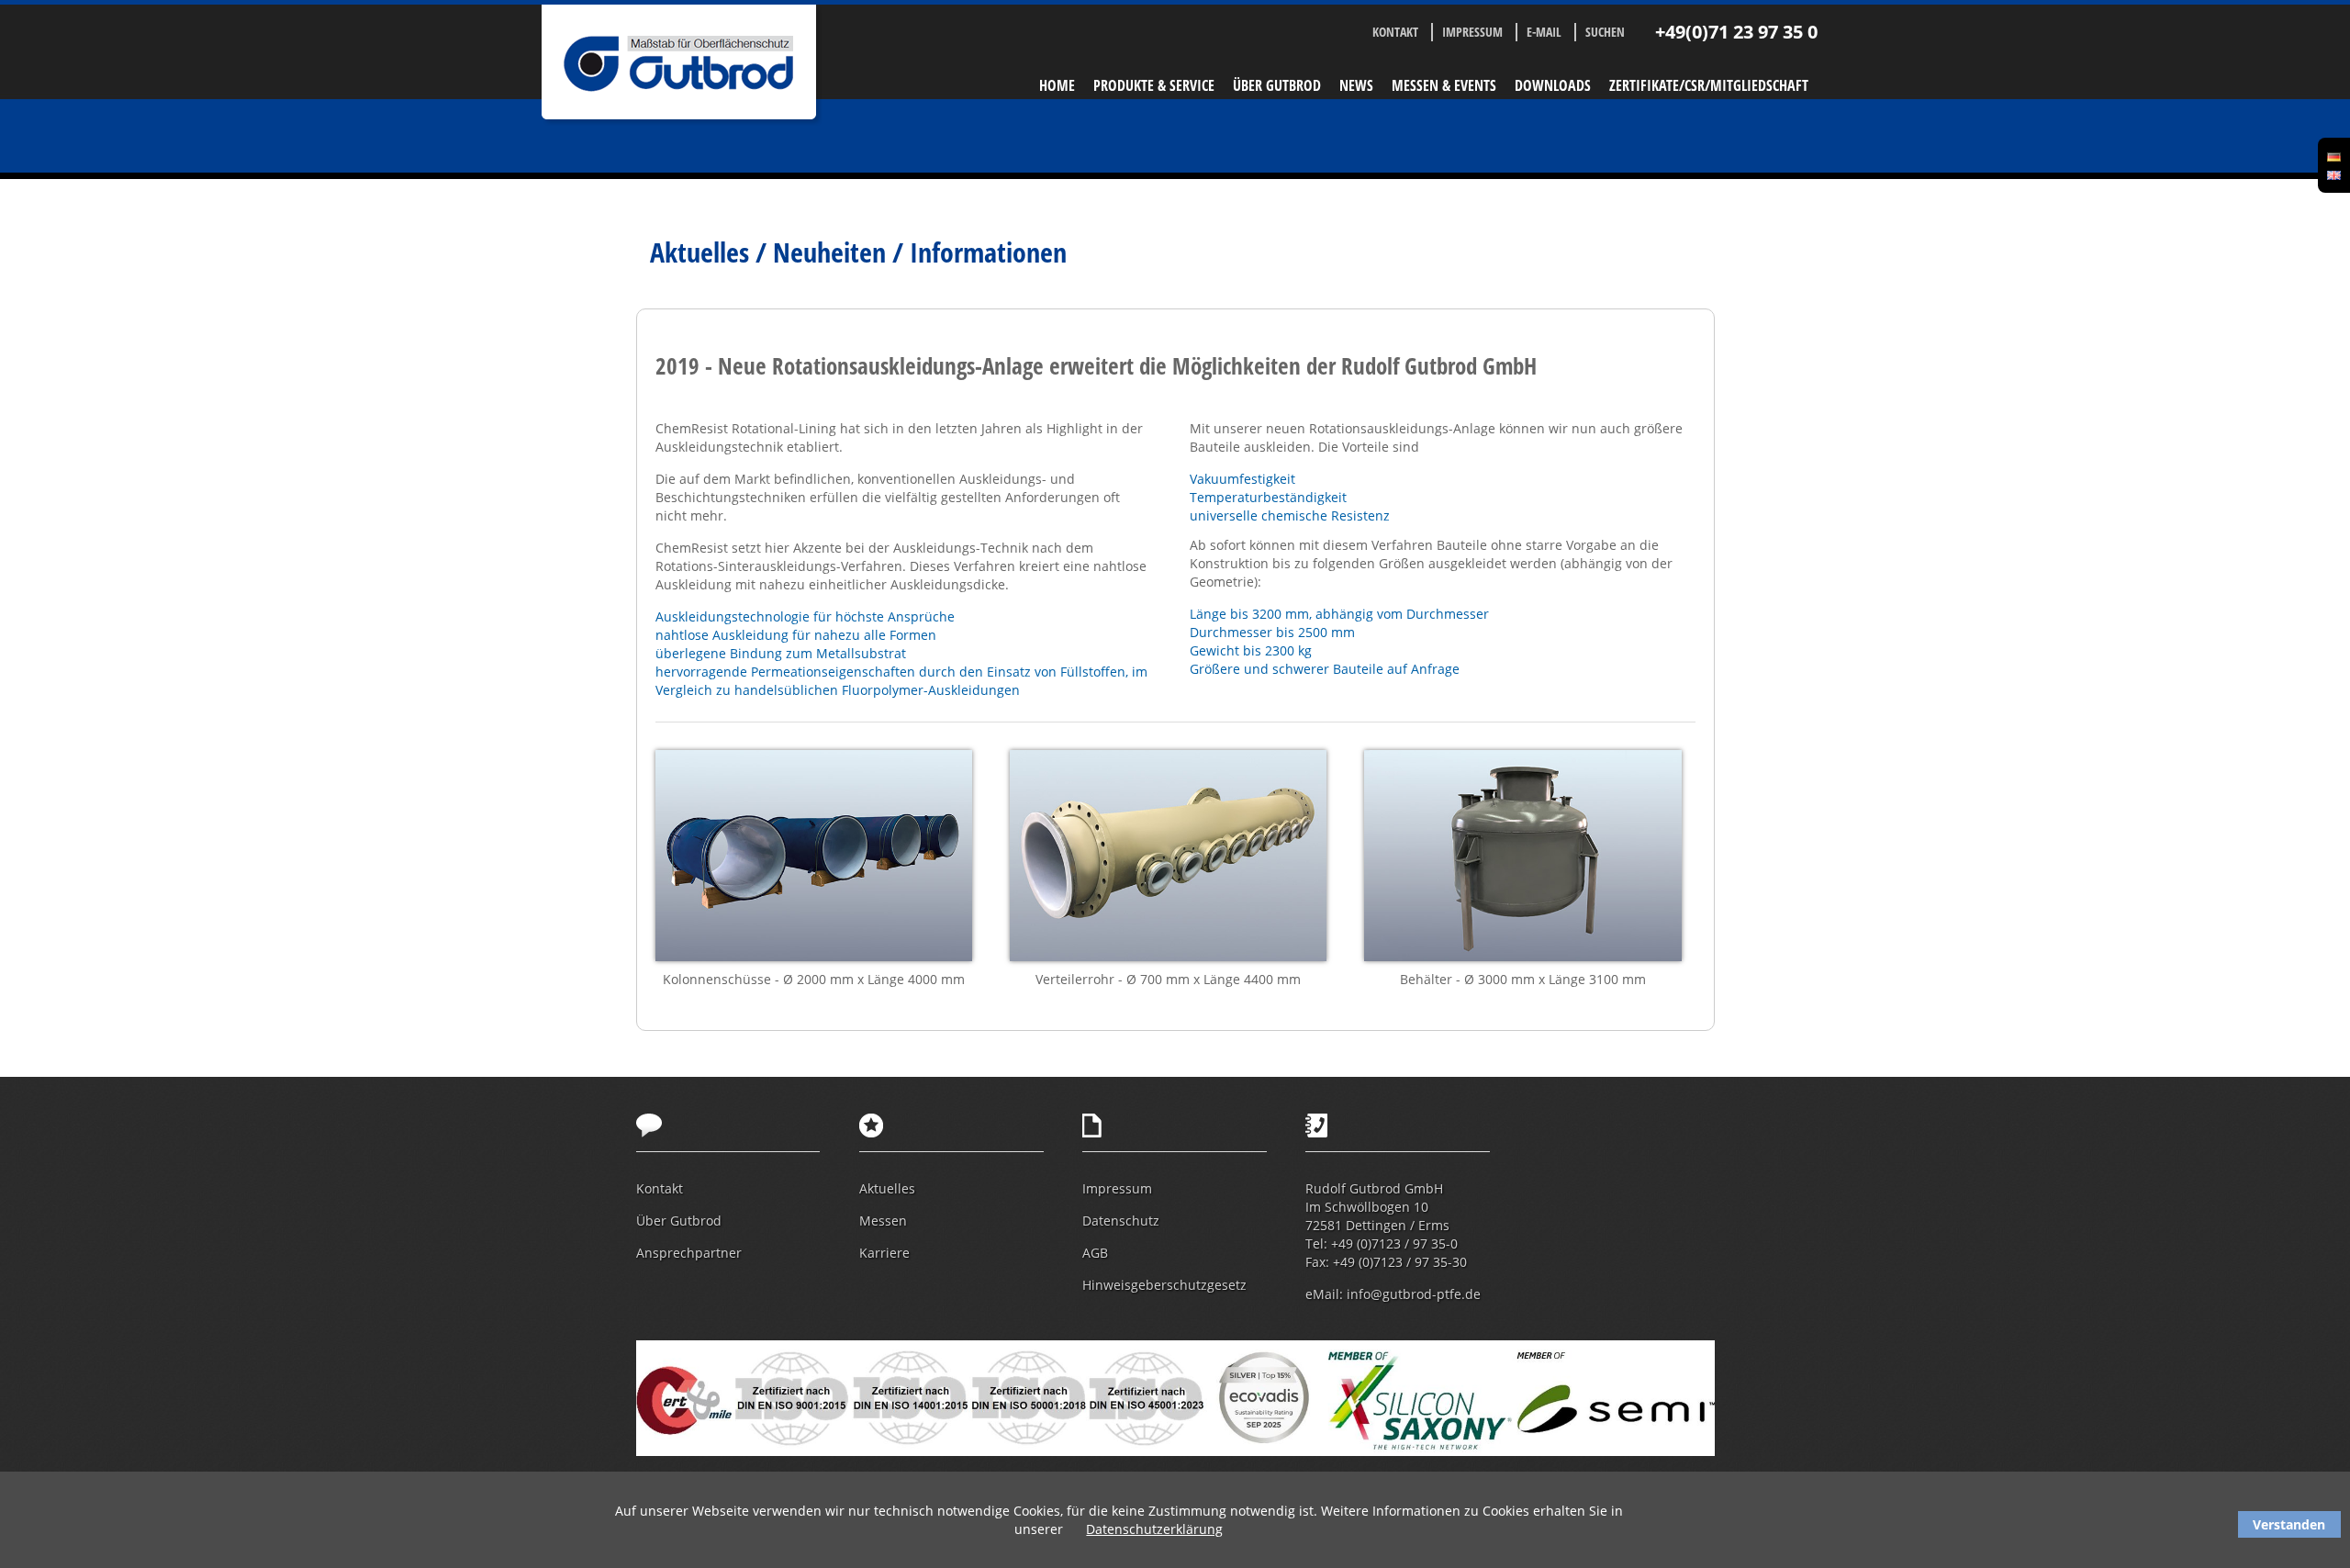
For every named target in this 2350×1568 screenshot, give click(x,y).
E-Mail (1544, 32)
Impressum (1472, 32)
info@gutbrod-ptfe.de (1414, 1294)
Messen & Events (1444, 85)
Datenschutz (1121, 1221)
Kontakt (1395, 32)
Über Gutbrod (1277, 85)
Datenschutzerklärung (1154, 1529)
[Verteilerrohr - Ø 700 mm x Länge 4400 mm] (1169, 858)
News (1356, 85)
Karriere (884, 1253)
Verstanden (2289, 1524)
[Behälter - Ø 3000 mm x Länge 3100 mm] (1523, 858)
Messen (883, 1221)
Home (1057, 85)
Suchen (1605, 32)
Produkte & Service (1154, 85)
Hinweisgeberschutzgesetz (1164, 1285)
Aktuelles (887, 1188)
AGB (1095, 1253)
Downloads (1553, 85)
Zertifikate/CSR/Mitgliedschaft (1709, 85)
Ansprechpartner (689, 1253)
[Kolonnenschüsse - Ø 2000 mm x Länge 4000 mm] (814, 858)
